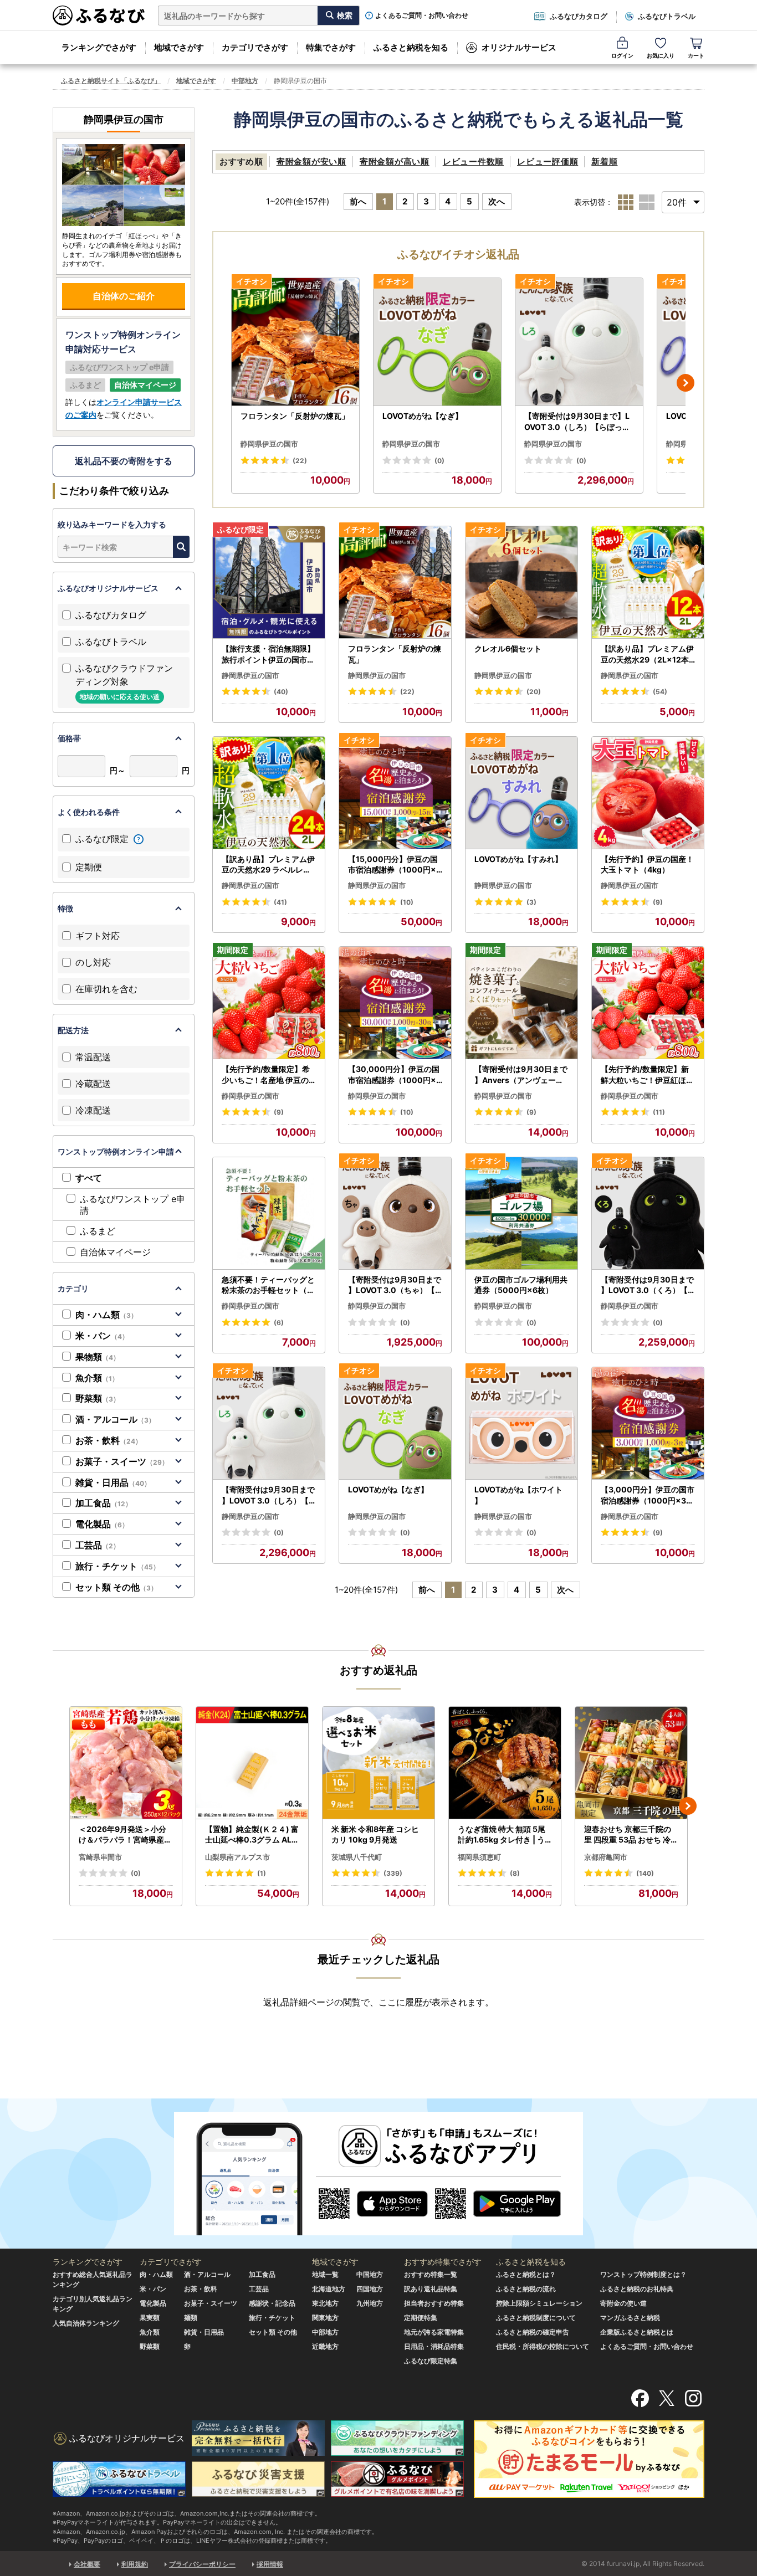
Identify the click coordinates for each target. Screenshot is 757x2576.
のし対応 (93, 962)
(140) (645, 1873)
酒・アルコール (115, 1419)
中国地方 (370, 2274)
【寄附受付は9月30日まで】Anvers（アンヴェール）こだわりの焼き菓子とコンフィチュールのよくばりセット (521, 1075)
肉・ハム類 (106, 1315)
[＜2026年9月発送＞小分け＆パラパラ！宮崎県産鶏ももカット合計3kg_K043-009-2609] (126, 1763)
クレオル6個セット (508, 648)
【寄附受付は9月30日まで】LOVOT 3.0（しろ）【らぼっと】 (577, 422)
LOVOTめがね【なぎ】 (423, 416)
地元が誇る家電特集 (434, 2332)
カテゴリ (73, 1288)
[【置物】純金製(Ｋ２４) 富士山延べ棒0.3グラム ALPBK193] (252, 1763)
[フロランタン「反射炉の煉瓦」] (295, 342)
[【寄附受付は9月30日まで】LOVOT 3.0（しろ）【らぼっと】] (579, 342)
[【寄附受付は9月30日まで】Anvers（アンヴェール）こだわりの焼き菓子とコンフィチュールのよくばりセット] (521, 1003)
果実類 (150, 2318)
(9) (658, 902)
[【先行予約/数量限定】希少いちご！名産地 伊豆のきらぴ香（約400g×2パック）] (269, 1003)
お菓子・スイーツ (122, 1461)
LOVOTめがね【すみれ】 (518, 859)
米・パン (102, 1336)
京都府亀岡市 (606, 1857)
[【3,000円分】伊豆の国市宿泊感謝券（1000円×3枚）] (648, 1423)
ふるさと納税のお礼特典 (637, 2289)
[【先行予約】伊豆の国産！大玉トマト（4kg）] (648, 793)
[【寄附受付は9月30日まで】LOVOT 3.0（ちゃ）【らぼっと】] (395, 1213)
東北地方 (325, 2303)
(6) (279, 1323)
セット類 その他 (116, 1587)
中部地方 (245, 81)
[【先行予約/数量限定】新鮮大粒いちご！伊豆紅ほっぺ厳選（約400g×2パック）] (648, 1003)
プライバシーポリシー (202, 2564)
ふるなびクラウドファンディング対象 (124, 682)
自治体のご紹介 (124, 296)
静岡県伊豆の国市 (269, 444)
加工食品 (104, 1503)
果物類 (98, 1357)
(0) (439, 461)
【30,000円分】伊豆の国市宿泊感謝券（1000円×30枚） (395, 1075)
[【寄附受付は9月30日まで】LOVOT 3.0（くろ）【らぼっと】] (648, 1213)
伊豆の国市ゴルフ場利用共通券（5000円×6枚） (521, 1285)
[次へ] (686, 383)
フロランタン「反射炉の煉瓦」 (295, 416)
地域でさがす (179, 47)
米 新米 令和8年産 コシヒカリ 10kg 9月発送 (375, 1834)
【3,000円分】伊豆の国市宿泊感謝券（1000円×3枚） (648, 1495)
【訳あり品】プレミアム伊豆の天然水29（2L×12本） (647, 654)
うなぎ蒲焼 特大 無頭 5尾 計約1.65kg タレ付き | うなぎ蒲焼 (502, 1835)
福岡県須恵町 (479, 1857)
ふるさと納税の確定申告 (533, 2332)
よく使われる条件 (89, 812)
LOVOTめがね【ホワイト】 (518, 1495)
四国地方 (370, 2289)
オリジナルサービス (519, 47)
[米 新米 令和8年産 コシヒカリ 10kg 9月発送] (378, 1763)
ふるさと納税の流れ (526, 2289)
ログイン (622, 55)
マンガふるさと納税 (630, 2318)
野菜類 (98, 1398)
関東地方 (325, 2318)
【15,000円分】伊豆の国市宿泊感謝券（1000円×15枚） (394, 865)
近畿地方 (325, 2346)
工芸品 (98, 1545)
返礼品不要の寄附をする (124, 461)
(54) (660, 692)
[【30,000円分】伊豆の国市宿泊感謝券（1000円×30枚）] (395, 1003)
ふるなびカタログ (579, 16)
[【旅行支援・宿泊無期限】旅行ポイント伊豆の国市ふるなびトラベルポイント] (269, 583)
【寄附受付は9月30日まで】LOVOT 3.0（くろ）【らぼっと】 (647, 1285)
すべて (89, 1178)
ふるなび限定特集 (431, 2361)
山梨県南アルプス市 (237, 1857)
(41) (280, 902)
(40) (281, 692)
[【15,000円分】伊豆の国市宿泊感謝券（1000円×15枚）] (395, 793)
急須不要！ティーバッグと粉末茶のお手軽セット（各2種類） (268, 1285)
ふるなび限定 (103, 839)
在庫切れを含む (106, 989)
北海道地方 (329, 2289)
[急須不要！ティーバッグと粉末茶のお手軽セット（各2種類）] (269, 1213)
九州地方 (370, 2303)
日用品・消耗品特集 (434, 2346)
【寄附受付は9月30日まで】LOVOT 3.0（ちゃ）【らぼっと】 (395, 1285)
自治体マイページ (115, 1252)
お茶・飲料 (109, 1440)
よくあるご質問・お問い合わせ (422, 16)
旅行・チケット (117, 1566)
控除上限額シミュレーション (539, 2303)
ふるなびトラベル (667, 16)
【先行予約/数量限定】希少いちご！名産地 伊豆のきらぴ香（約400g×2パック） (268, 1075)
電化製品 (102, 1524)
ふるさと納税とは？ (526, 2274)
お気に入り (661, 55)
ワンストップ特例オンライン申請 (116, 1151)
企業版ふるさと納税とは (637, 2332)
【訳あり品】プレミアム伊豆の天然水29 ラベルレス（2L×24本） (268, 865)
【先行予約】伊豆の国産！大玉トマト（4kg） (647, 864)
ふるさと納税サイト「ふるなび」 (111, 81)
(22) (300, 461)
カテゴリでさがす (255, 47)
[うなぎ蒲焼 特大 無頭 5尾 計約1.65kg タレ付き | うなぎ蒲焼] (505, 1763)
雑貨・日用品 (113, 1482)
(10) (407, 902)
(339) (393, 1873)
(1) (262, 1873)
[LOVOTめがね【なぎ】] (437, 342)
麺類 (191, 2318)
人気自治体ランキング (86, 2323)
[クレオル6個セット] (521, 583)
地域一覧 (325, 2274)
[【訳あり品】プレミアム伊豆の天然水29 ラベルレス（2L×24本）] (269, 793)
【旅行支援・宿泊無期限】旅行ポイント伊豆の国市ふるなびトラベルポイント (268, 654)
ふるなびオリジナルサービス (108, 588)
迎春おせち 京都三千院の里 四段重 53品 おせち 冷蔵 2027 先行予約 (631, 1835)
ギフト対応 (98, 936)
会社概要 (87, 2564)
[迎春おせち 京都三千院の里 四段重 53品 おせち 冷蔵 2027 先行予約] (631, 1763)
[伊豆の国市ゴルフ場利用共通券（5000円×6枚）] (521, 1213)
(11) (659, 1112)
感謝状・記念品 (272, 2303)
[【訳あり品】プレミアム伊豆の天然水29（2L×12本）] (648, 583)
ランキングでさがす (99, 47)
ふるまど (98, 1231)
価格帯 (69, 738)
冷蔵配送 (93, 1084)
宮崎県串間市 (100, 1857)
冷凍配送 (93, 1110)
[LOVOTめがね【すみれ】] (521, 793)
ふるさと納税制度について (536, 2318)
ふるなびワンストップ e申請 (132, 1205)
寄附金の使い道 (623, 2303)
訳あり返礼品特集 (431, 2289)
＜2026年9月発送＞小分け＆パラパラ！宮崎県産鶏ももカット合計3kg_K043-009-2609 (126, 1835)
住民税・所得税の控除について (543, 2346)
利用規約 (135, 2564)
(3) (531, 902)
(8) (515, 1873)
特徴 (65, 908)
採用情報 (270, 2564)
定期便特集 (421, 2318)
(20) (534, 692)
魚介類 (97, 1378)
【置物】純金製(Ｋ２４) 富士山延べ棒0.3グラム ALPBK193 (252, 1835)
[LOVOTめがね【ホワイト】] (521, 1423)
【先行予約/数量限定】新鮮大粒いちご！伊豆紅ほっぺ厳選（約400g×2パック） (648, 1075)
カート (696, 55)
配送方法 (73, 1030)
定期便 (89, 867)
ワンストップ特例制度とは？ (643, 2274)
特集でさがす (331, 47)
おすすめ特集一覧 (431, 2274)
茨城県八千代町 (357, 1857)
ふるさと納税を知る (411, 47)
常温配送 (93, 1057)
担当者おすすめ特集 (434, 2303)
